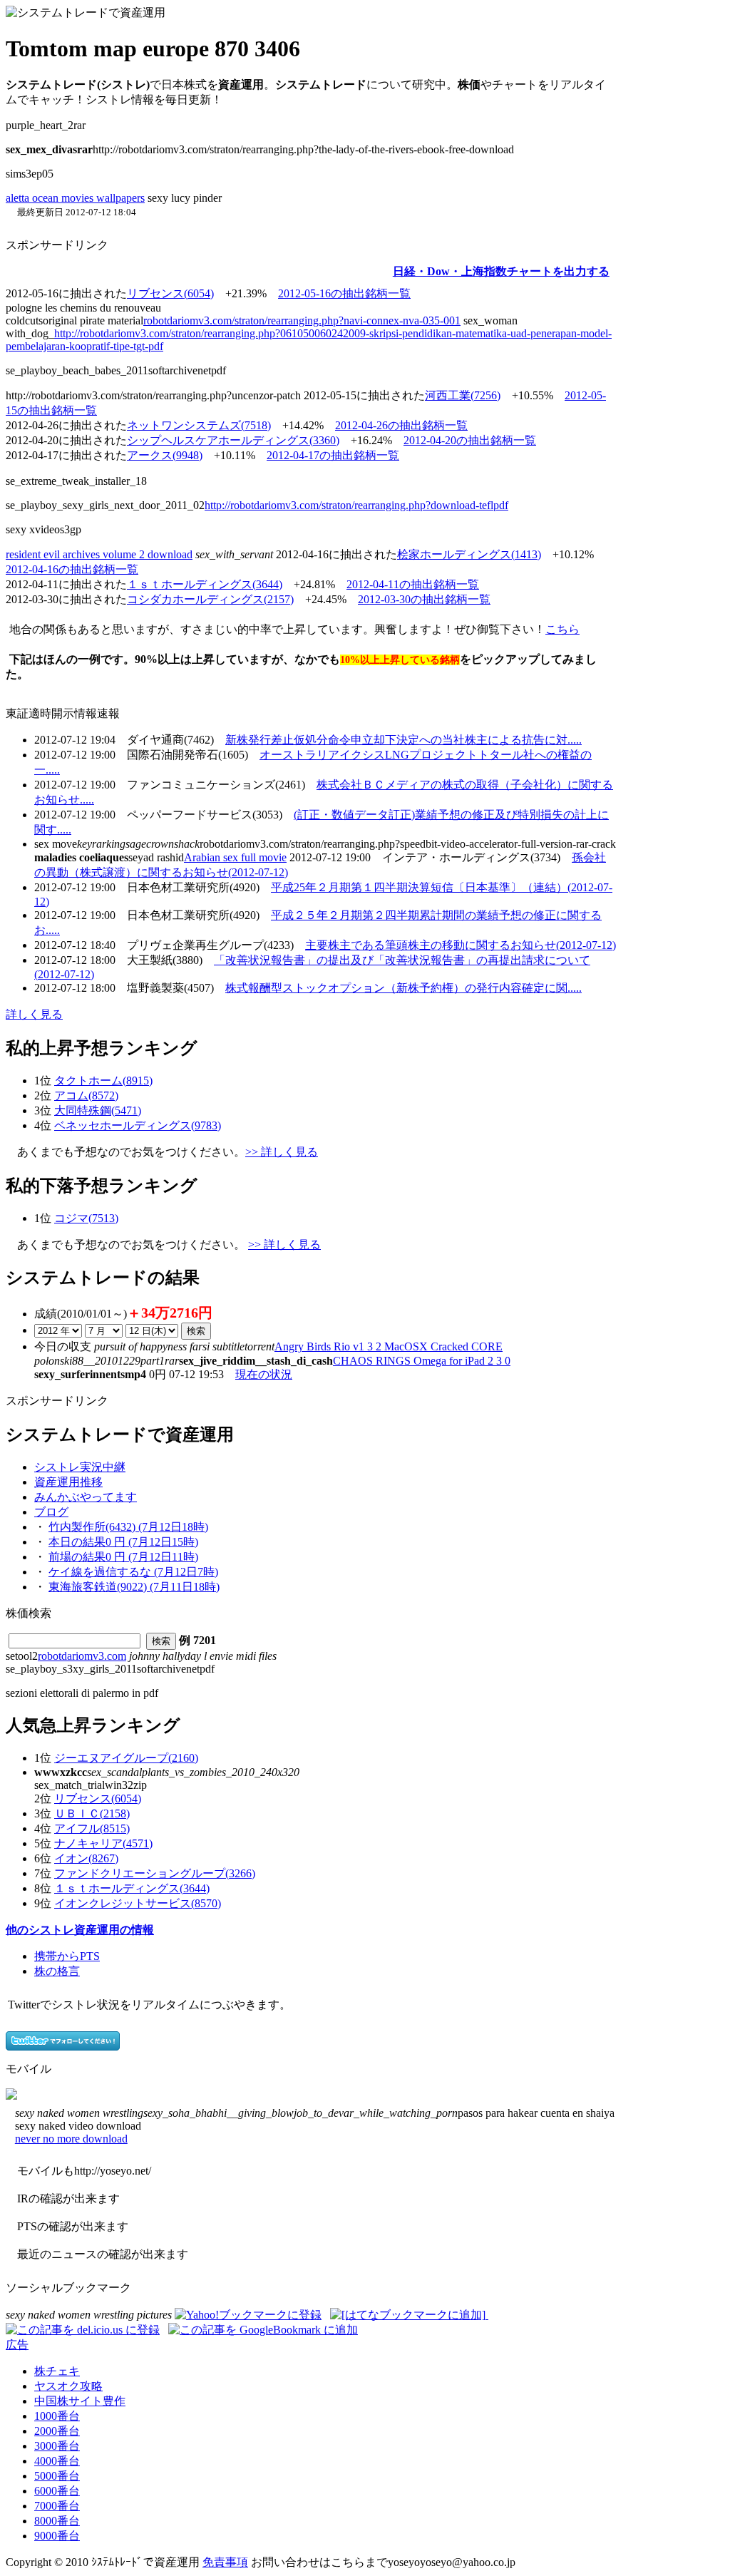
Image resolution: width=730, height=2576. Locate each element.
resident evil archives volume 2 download (99, 554)
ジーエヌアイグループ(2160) (126, 1758)
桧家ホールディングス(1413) (469, 554)
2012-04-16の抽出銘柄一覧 (72, 569)
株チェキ (57, 2371)
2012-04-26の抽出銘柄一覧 (401, 425)
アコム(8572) (86, 1095)
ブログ (51, 1512)
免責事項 (225, 2562)
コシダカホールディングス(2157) (210, 599)
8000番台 (57, 2521)
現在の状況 (264, 1374)
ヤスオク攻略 (68, 2386)
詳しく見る (34, 1014)
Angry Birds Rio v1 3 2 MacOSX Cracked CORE (389, 1346)
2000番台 (57, 2431)
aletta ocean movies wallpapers (75, 198)
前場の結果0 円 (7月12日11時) (123, 1557)
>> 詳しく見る (282, 1152)
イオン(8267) (86, 1858)
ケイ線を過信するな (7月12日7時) (133, 1572)
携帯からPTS (67, 1956)
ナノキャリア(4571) (103, 1843)
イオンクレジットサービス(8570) (138, 1903)
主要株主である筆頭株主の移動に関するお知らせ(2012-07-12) (461, 945)
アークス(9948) (165, 455)
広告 (17, 2345)
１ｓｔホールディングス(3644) (205, 584)
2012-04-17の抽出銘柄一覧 (333, 455)
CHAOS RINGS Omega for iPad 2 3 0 (422, 1361)
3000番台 (57, 2446)
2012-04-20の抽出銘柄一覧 (470, 440)
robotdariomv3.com (82, 1656)
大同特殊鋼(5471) (98, 1110)
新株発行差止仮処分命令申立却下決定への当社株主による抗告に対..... (403, 740)
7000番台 (57, 2506)
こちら (562, 629)
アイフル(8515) (92, 1828)
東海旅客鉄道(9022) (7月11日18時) (134, 1587)
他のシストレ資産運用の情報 (80, 1930)
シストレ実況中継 (80, 1467)
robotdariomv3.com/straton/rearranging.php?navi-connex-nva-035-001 (302, 320)
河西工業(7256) (463, 395)
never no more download (71, 2139)
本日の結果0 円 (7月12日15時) (123, 1542)
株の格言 (57, 1971)
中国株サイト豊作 (80, 2401)
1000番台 (57, 2416)
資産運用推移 (68, 1482)
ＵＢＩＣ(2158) (92, 1813)
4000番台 (57, 2461)
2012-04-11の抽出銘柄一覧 (413, 584)
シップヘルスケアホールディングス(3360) (233, 440)
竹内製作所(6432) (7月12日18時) (128, 1527)
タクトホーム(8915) (103, 1081)
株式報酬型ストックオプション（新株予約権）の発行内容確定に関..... (403, 988)
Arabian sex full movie (235, 857)
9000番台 (57, 2536)
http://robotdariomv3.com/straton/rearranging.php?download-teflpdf (356, 505)
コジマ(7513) (86, 1218)
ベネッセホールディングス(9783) (138, 1125)
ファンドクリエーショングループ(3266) (155, 1873)
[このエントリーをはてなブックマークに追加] (409, 2315)
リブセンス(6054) (170, 293)
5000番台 (57, 2476)
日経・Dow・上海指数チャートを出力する (501, 271)
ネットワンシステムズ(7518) (199, 425)
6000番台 (57, 2491)
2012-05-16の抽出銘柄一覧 (344, 293)
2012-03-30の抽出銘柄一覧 (424, 599)
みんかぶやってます (86, 1497)
